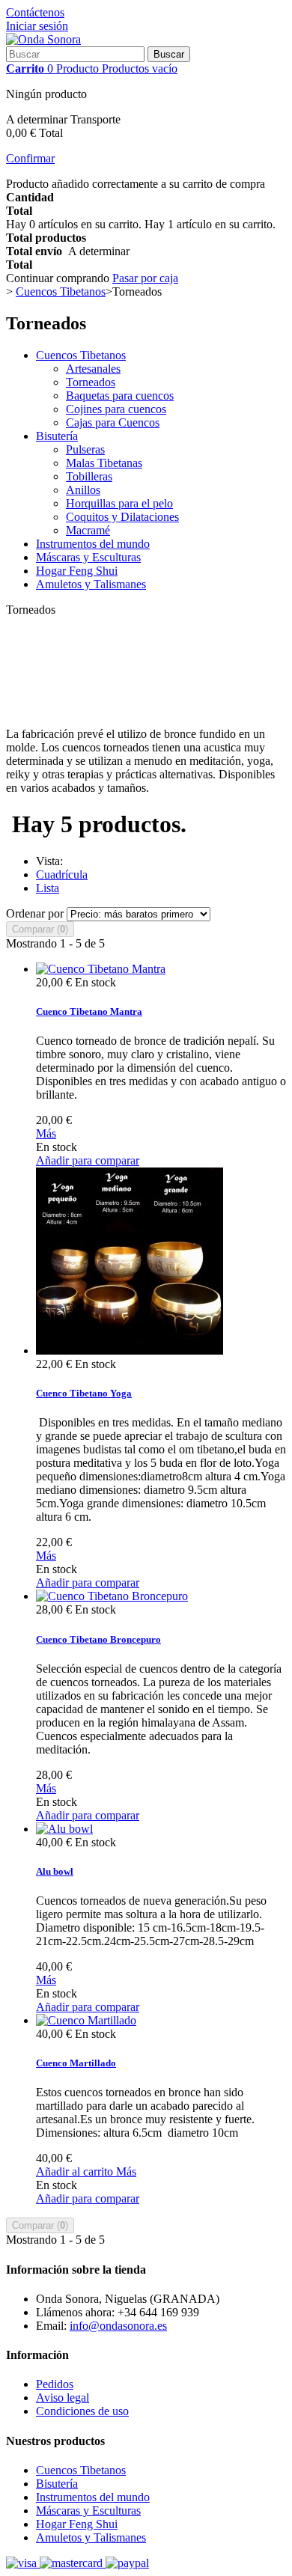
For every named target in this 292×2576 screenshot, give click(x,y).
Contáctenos (35, 12)
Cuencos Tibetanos (81, 355)
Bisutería (57, 436)
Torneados (91, 382)
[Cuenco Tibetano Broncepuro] (112, 1596)
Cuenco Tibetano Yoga (84, 1393)
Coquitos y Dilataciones (122, 517)
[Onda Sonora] (43, 39)
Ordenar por (35, 913)
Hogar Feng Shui (77, 571)
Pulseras (85, 449)
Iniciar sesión (37, 26)
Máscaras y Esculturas (88, 557)
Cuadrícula (62, 875)
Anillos (83, 490)
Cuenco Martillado (76, 2063)
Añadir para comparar (88, 1160)
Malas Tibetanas (104, 463)
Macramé (88, 530)
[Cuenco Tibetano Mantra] (101, 969)
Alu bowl (55, 1871)
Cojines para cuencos (116, 409)
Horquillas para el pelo (119, 503)
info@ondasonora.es (118, 2326)
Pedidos (55, 2384)
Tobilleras (89, 476)
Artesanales (93, 369)
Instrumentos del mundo (93, 544)
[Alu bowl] (64, 1829)
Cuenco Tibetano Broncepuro (98, 1639)
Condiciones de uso (82, 2411)
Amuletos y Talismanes (91, 584)
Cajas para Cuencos (113, 422)
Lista (48, 888)
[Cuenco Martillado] (86, 2020)
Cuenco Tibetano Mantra (89, 1011)
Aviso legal (63, 2398)
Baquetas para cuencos (120, 396)
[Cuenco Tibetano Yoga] (130, 1350)
